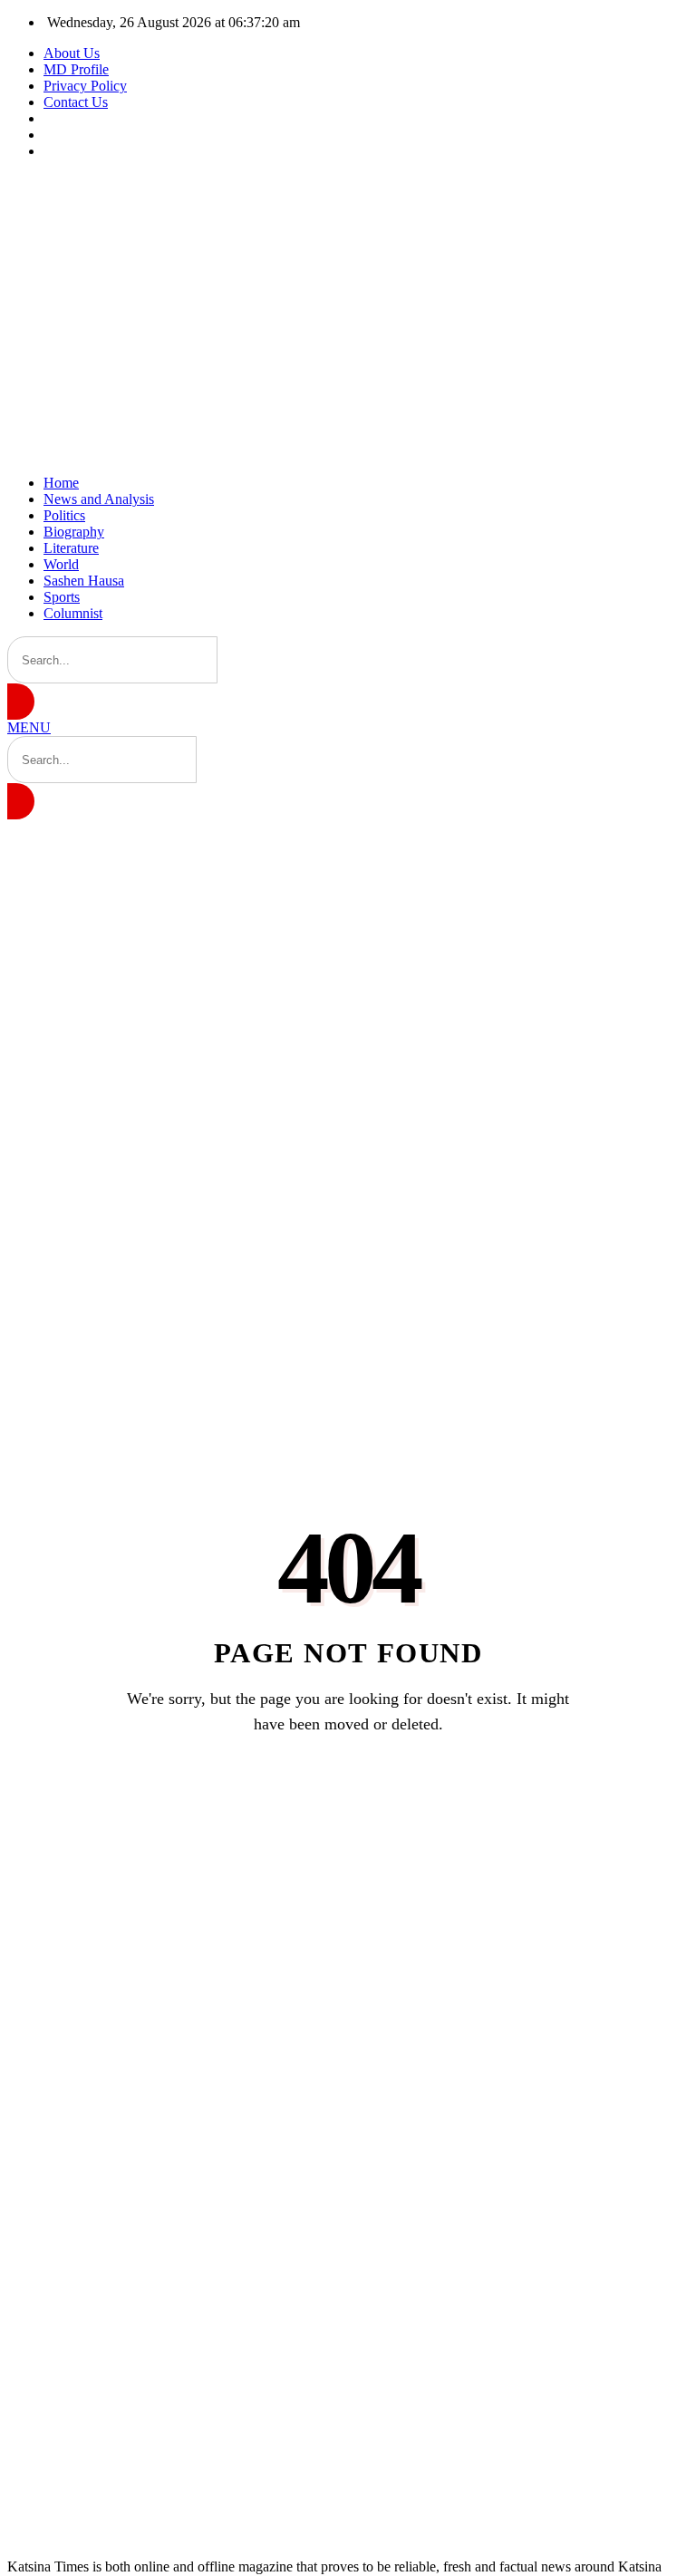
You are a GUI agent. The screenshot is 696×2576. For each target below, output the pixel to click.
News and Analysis (99, 499)
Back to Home (348, 1793)
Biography (74, 532)
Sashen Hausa (84, 581)
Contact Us (76, 102)
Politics (64, 515)
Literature (71, 548)
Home (61, 483)
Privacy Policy (85, 86)
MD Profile (76, 69)
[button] (29, 727)
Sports (62, 597)
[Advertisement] (348, 317)
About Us (72, 53)
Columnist (73, 613)
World (61, 564)
